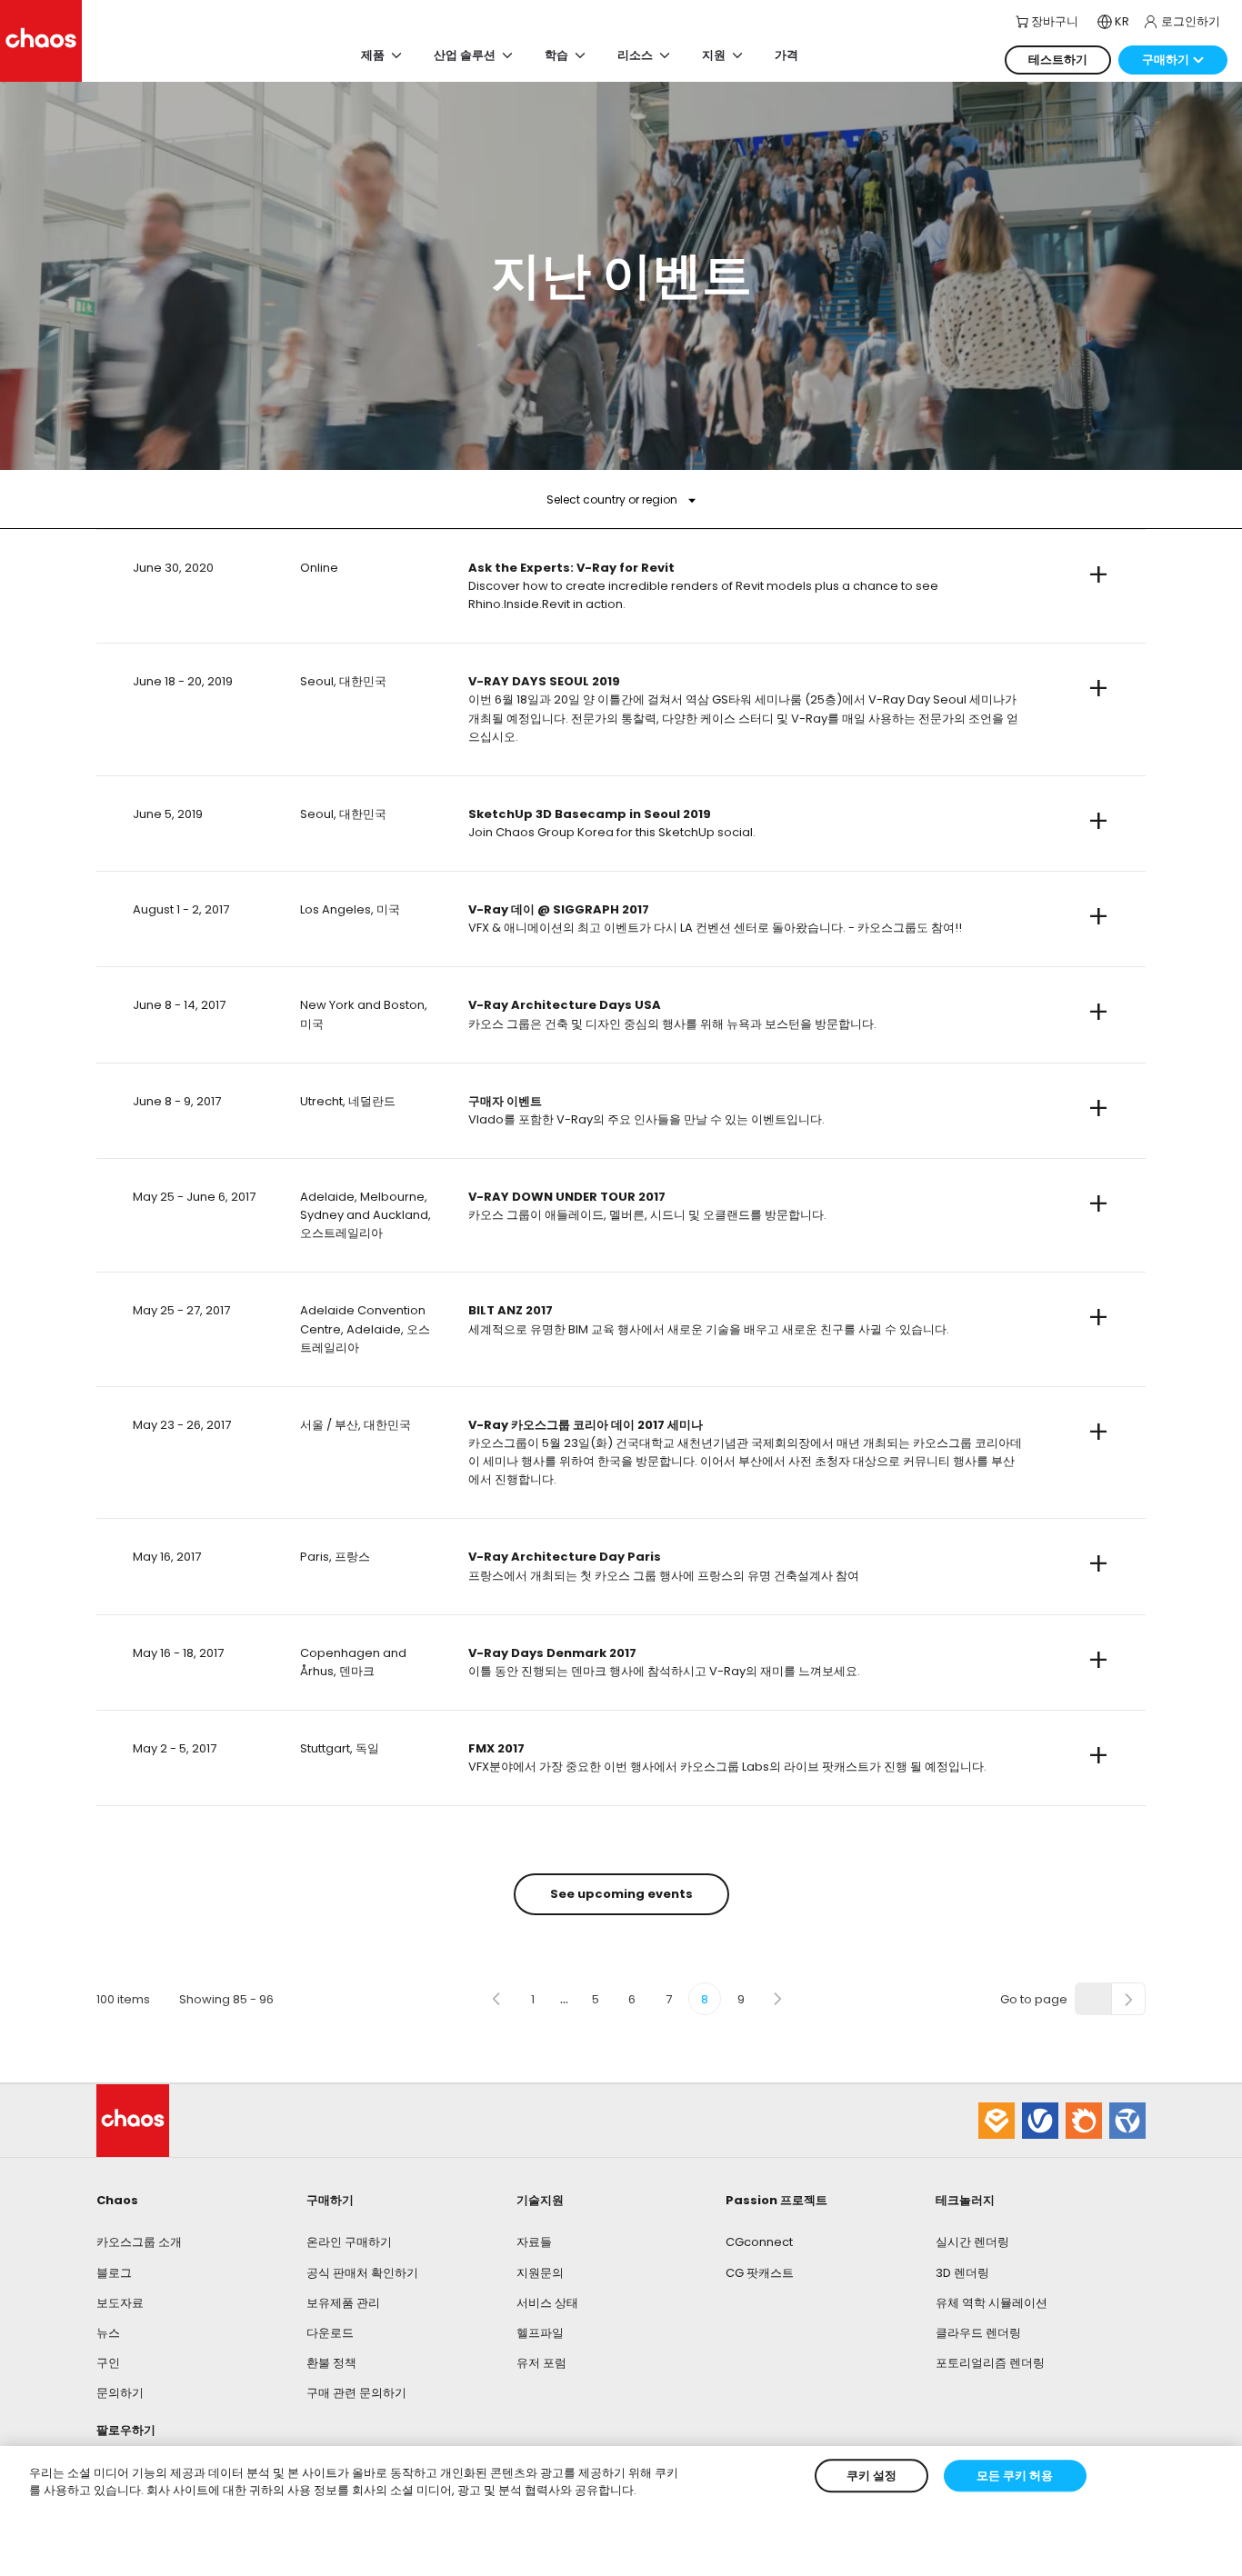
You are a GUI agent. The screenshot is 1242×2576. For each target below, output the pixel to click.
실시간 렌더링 (972, 2242)
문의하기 (120, 2393)
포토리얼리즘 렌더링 (990, 2363)
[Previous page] (496, 1999)
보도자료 (120, 2303)
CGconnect (759, 2242)
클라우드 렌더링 (978, 2333)
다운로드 (330, 2333)
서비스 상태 (547, 2303)
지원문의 (540, 2273)
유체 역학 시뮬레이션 (992, 2303)
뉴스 (108, 2333)
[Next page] (777, 1999)
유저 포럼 (541, 2363)
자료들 (534, 2242)
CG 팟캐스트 (760, 2273)
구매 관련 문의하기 (356, 2393)
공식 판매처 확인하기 (362, 2273)
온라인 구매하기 (349, 2242)
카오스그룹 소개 (139, 2242)
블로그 (114, 2273)
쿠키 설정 (871, 2476)
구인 (108, 2363)
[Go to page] (1128, 1999)
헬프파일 (540, 2333)
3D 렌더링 (962, 2273)
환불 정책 (331, 2363)
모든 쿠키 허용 (1015, 2476)
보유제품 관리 (343, 2303)
